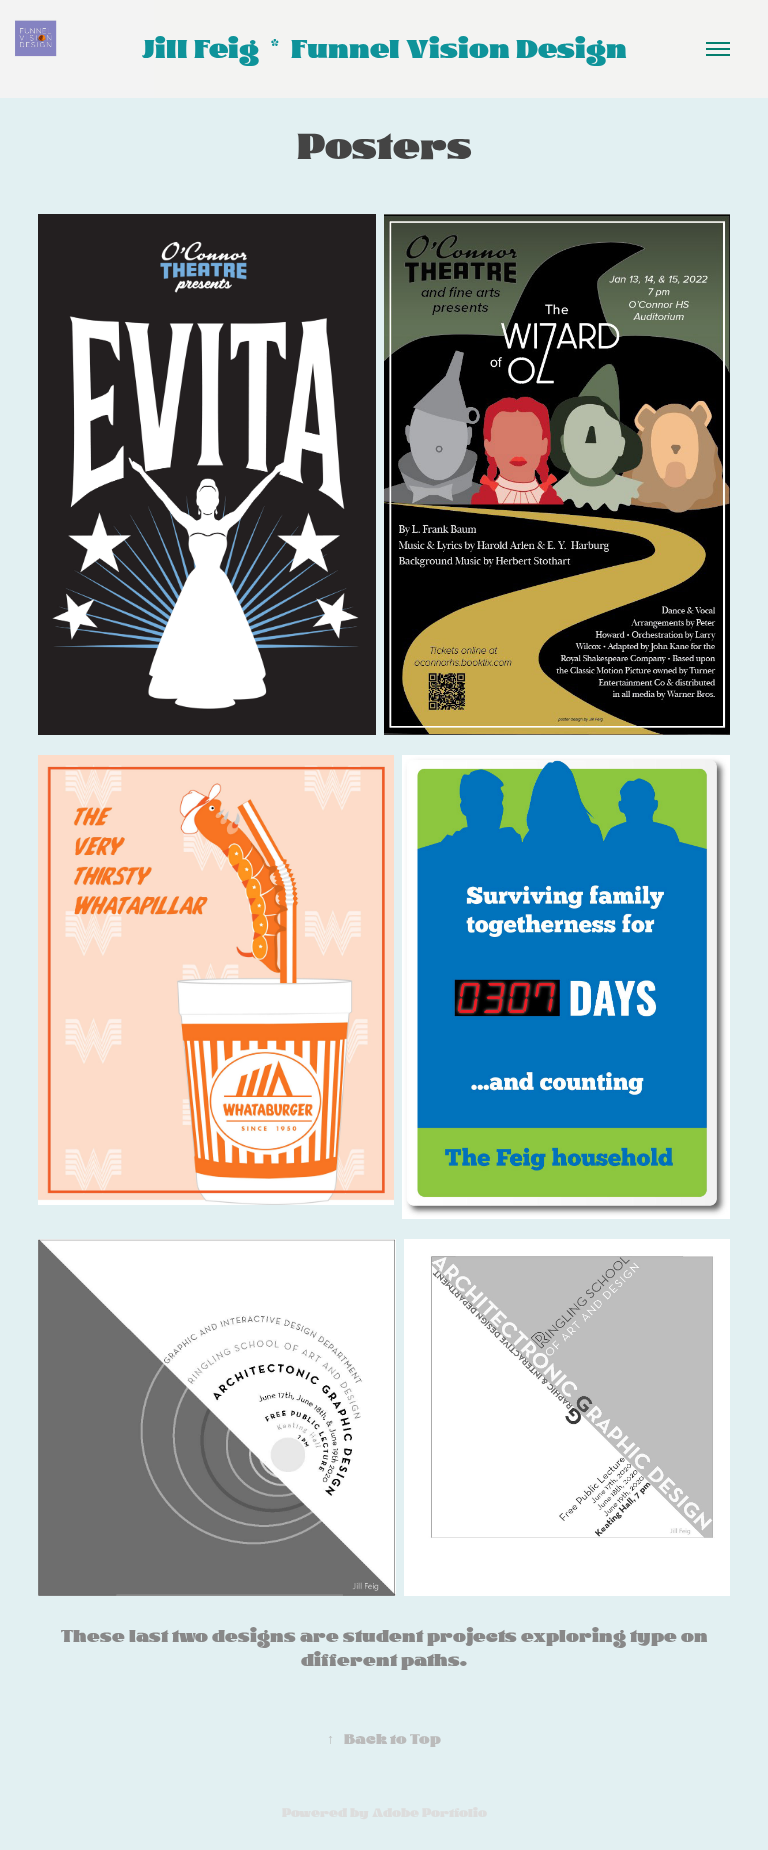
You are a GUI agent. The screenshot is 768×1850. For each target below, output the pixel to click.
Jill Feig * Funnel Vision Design (384, 49)
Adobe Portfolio (429, 1813)
